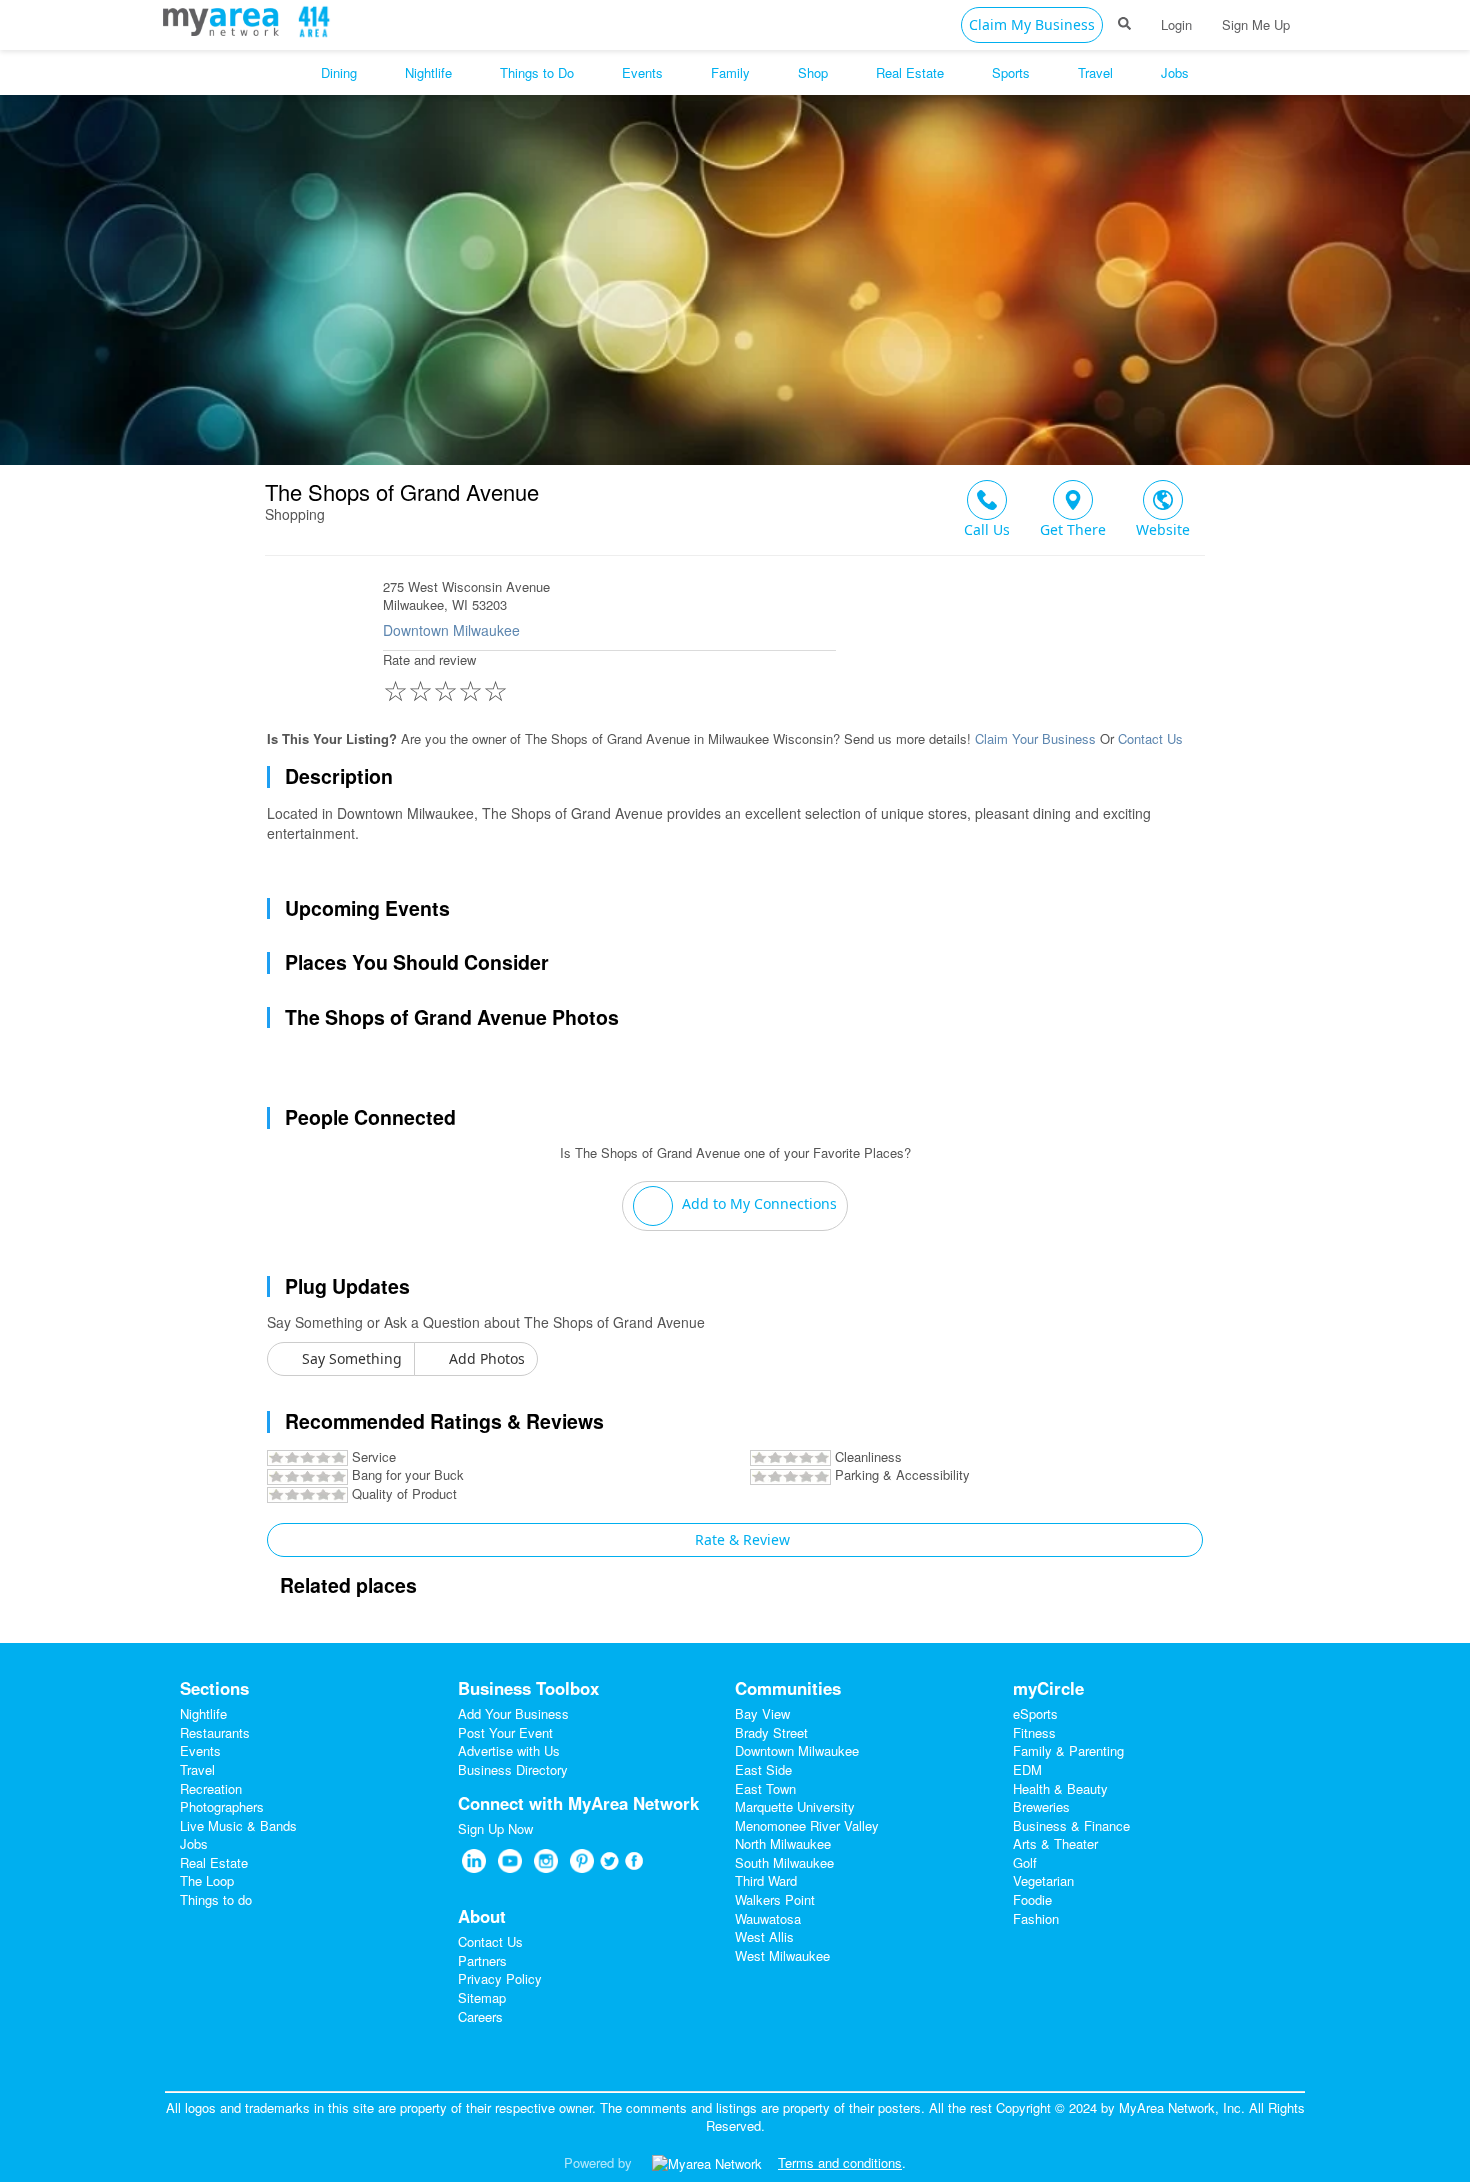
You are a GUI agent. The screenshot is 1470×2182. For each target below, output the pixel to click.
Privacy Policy (500, 1978)
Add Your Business (513, 1713)
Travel (197, 1769)
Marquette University (795, 1806)
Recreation (211, 1788)
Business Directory (513, 1769)
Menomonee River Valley (807, 1825)
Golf (1025, 1862)
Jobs (194, 1843)
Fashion (1036, 1918)
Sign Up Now (495, 1828)
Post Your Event (505, 1732)
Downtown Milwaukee (451, 630)
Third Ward (766, 1880)
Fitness (1034, 1732)
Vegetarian (1043, 1880)
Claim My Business (1032, 24)
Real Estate (214, 1862)
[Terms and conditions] (707, 2162)
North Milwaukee (783, 1843)
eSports (1035, 1713)
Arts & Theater (1055, 1843)
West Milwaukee (782, 1955)
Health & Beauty (1060, 1788)
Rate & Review (740, 1539)
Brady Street (771, 1732)
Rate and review (445, 680)
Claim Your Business (1035, 738)
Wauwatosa (768, 1918)
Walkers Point (775, 1899)
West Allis (764, 1936)
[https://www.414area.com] (225, 19)
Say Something (350, 1358)
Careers (480, 2016)
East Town (765, 1788)
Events (200, 1750)
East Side (763, 1769)
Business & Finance (1071, 1825)
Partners (482, 1960)
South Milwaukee (784, 1862)
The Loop (207, 1880)
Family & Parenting (1068, 1750)
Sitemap (482, 1997)
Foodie (1032, 1899)
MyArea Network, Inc (1180, 2107)
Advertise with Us (509, 1750)
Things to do (216, 1899)
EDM (1027, 1769)
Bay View (762, 1713)
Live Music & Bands (238, 1825)
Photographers (222, 1806)
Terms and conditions (840, 2162)
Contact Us (1150, 738)
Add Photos (485, 1358)
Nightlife (203, 1713)
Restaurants (215, 1732)
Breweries (1041, 1806)
